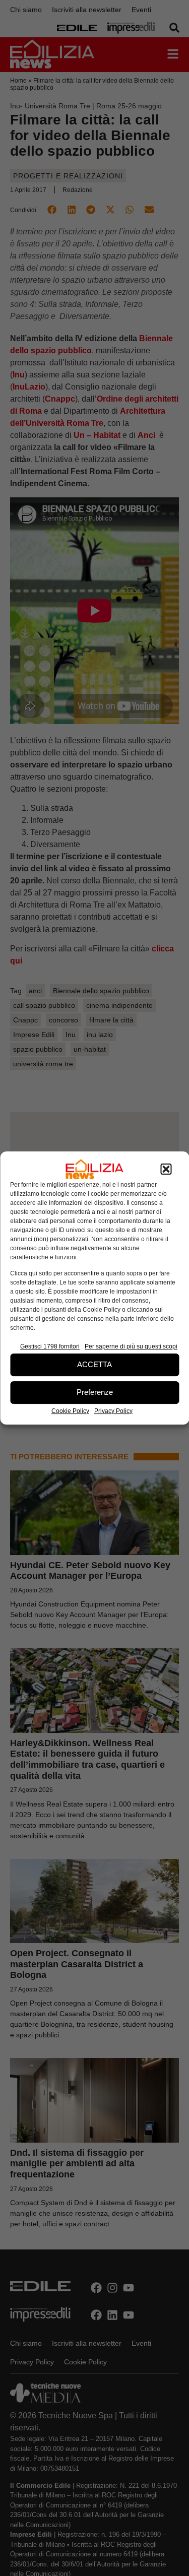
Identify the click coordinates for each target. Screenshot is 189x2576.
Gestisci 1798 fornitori (50, 1346)
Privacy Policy (113, 1411)
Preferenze (95, 1392)
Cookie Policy (70, 1411)
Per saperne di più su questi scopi (131, 1346)
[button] (166, 1169)
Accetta (94, 1364)
